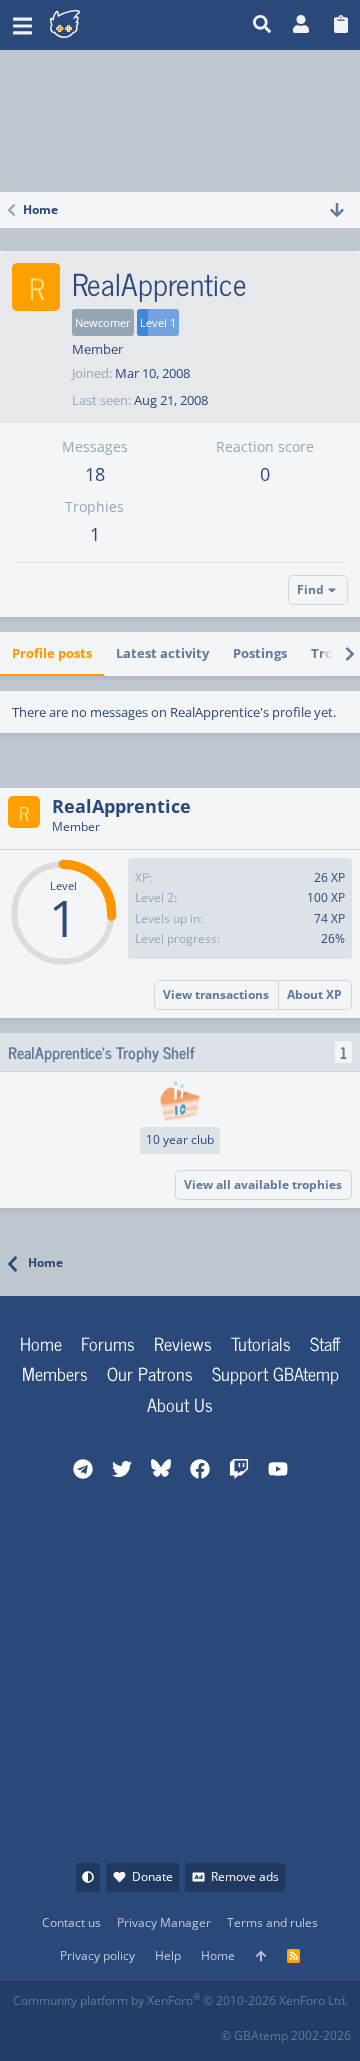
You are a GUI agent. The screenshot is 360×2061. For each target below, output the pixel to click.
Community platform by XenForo (180, 2000)
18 (95, 474)
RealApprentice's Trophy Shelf (101, 1052)
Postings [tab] (260, 653)
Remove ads (245, 1876)
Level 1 (158, 322)
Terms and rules (272, 1922)
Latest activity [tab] (162, 653)
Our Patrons (150, 1373)
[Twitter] (160, 2029)
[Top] (261, 1956)
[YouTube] (204, 2029)
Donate (152, 1876)
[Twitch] (116, 2029)
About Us (180, 1404)
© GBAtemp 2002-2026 (286, 2035)
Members (55, 1373)
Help (168, 1955)
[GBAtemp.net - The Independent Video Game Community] (114, 25)
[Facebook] (28, 2029)
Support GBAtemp (275, 1373)
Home (41, 1343)
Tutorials (261, 1343)
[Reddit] (72, 2029)
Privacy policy (97, 1955)
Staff (325, 1343)
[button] (22, 25)
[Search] (262, 25)
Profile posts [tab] (52, 653)
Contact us (71, 1922)
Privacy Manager (164, 1922)
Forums (108, 1343)
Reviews (183, 1343)
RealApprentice (121, 806)
